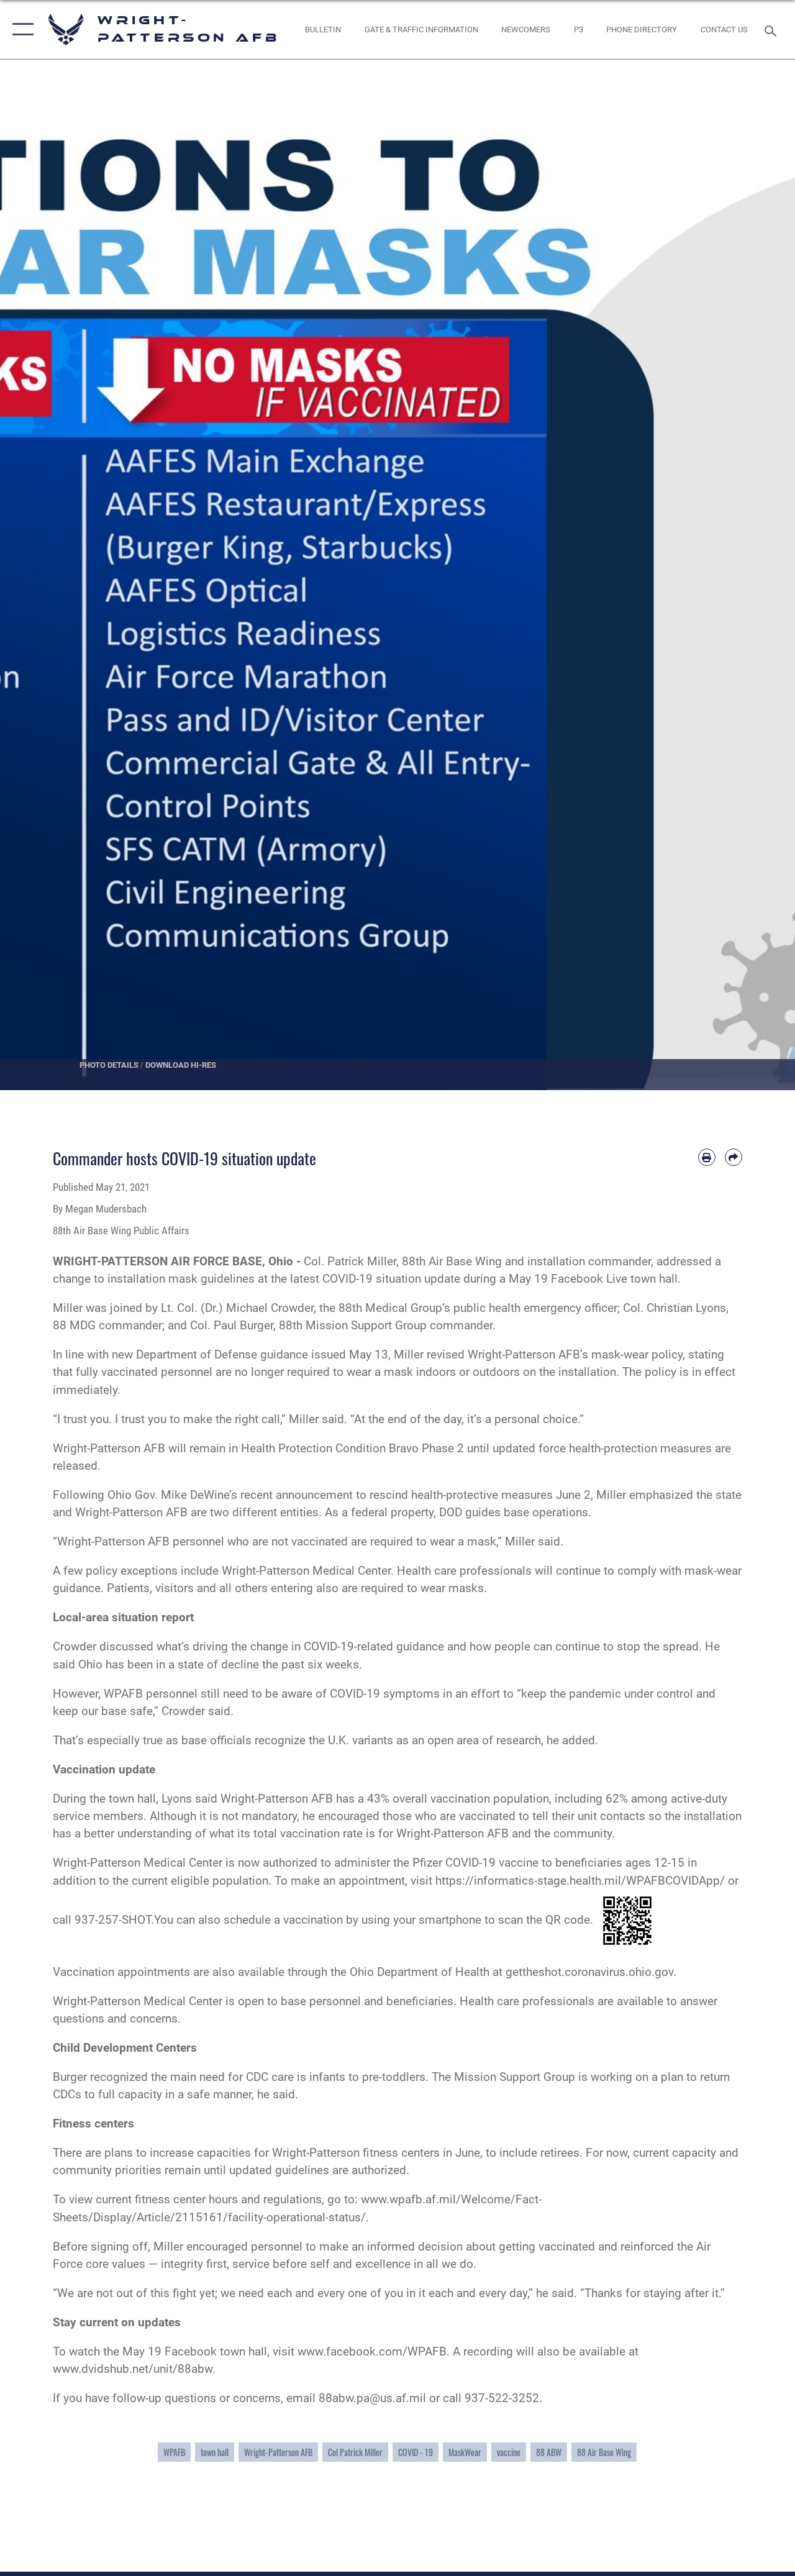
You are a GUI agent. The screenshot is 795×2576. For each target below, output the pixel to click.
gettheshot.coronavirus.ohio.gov (589, 1972)
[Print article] (707, 1157)
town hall (215, 2452)
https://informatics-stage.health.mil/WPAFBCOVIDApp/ (580, 1881)
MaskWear (465, 2452)
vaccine (509, 2452)
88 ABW (549, 2452)
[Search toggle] (773, 30)
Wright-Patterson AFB (278, 2452)
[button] (20, 30)
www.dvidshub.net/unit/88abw (133, 2369)
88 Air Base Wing (604, 2452)
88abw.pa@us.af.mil (372, 2398)
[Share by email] (734, 1157)
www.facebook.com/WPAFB (372, 2352)
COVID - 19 (416, 2452)
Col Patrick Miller (355, 2452)
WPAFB (174, 2452)
